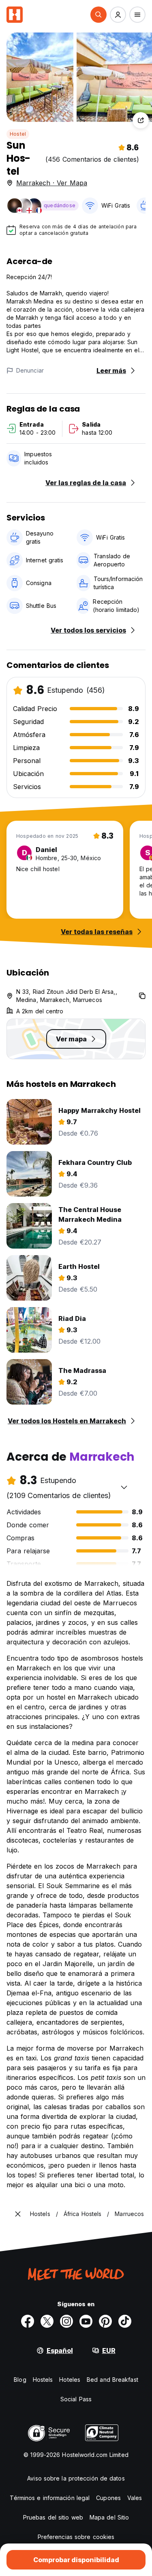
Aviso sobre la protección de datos (76, 2478)
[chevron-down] (124, 1487)
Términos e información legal (50, 2498)
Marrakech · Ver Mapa (52, 183)
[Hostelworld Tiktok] (125, 2321)
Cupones (108, 2498)
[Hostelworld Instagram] (66, 2321)
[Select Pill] (98, 15)
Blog (20, 2380)
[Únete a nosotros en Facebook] (28, 2321)
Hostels (43, 2380)
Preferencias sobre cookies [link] (76, 2537)
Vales (135, 2498)
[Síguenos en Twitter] (47, 2321)
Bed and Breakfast (112, 2380)
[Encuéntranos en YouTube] (86, 2321)
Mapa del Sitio (109, 2517)
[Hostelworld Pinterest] (105, 2321)
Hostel (18, 134)
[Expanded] (18, 2214)
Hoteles (70, 2380)
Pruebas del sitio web (53, 2517)
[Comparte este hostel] (141, 120)
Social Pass (76, 2399)
